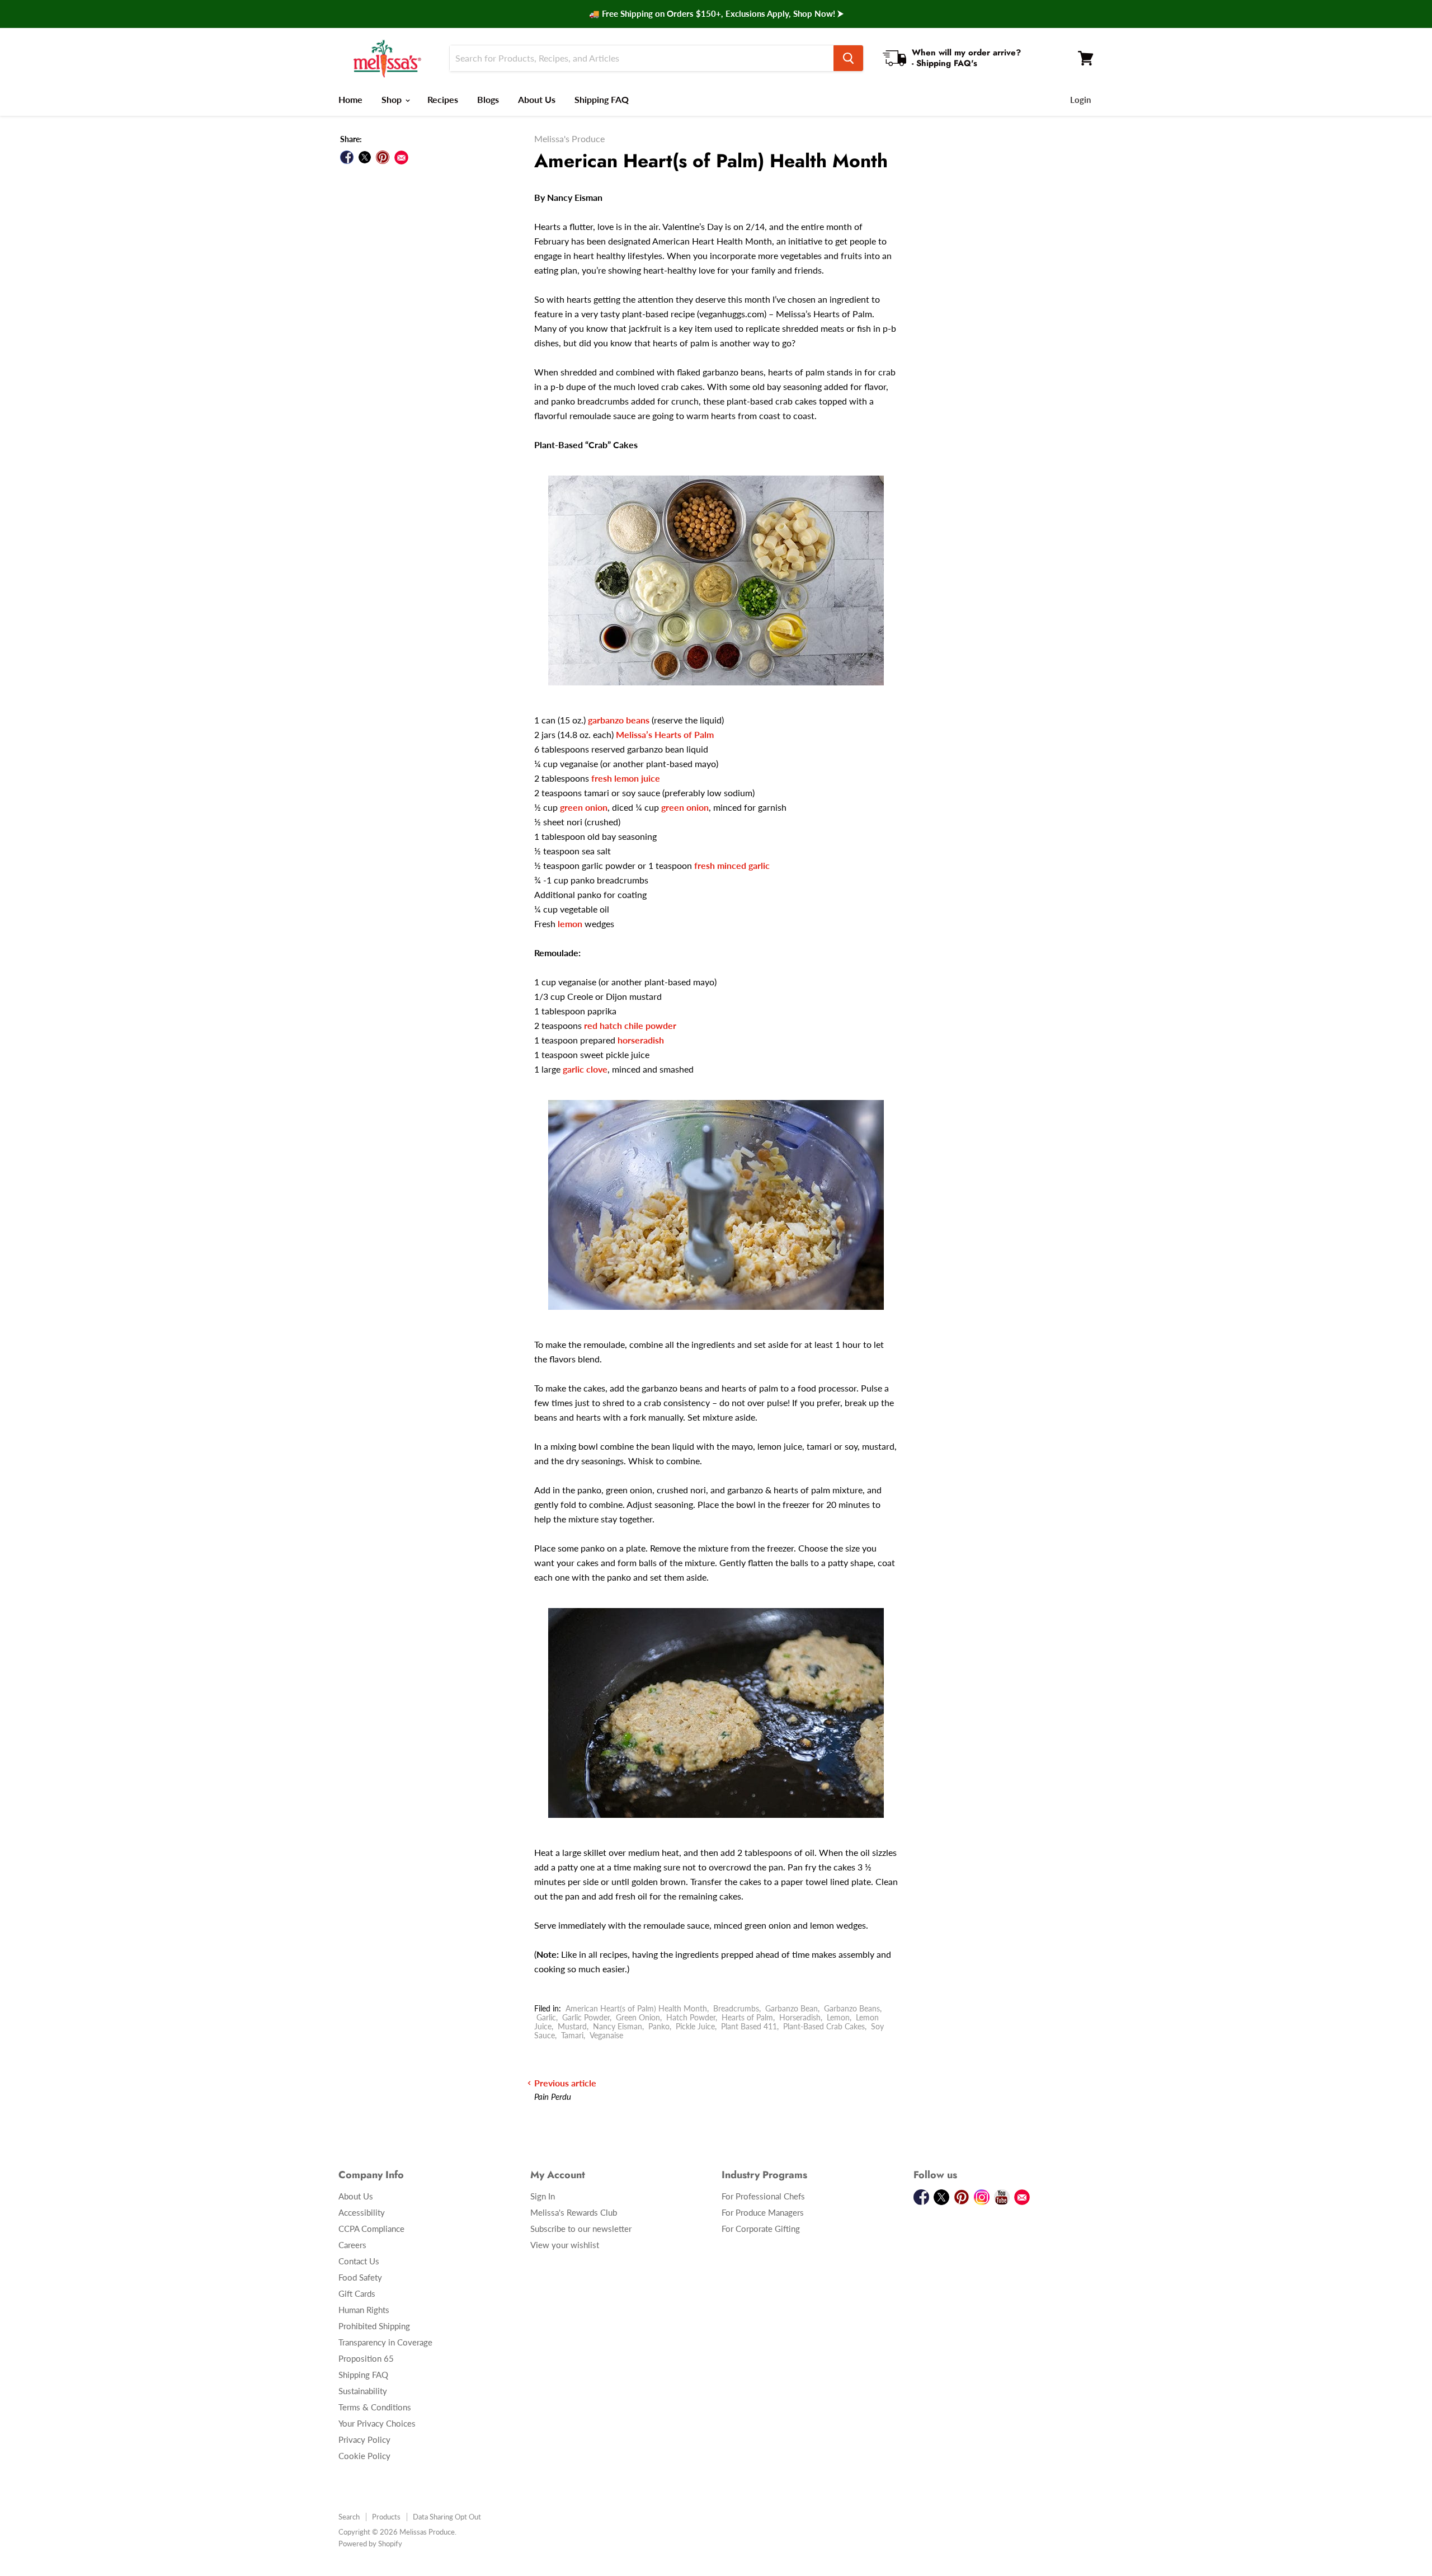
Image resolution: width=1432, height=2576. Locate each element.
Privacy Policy (364, 2439)
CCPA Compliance (371, 2229)
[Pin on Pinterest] (383, 157)
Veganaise (606, 2035)
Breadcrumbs (736, 2008)
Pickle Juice (695, 2026)
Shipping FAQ (602, 99)
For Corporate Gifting (761, 2229)
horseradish (641, 1040)
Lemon (838, 2017)
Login (1080, 100)
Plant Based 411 (749, 2026)
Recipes (443, 99)
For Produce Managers (763, 2212)
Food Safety (360, 2277)
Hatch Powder (691, 2017)
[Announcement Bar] (716, 14)
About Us (537, 99)
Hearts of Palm (747, 2017)
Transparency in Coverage (385, 2342)
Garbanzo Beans (852, 2008)
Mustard (572, 2026)
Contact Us (359, 2261)
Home (350, 99)
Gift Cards (357, 2293)
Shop (393, 99)
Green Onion (638, 2017)
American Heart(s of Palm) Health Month (636, 2008)
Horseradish (800, 2017)
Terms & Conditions (375, 2407)
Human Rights (364, 2310)
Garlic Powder (586, 2017)
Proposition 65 (366, 2358)
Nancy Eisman (618, 2026)
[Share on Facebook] (347, 157)
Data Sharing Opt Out (447, 2517)
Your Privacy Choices (377, 2423)
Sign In (543, 2196)
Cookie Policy (364, 2456)
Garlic (546, 2017)
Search (349, 2517)
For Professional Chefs (763, 2196)
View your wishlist (565, 2245)
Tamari (572, 2035)
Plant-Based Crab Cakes (824, 2026)
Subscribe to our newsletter (581, 2229)
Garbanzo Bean (792, 2008)
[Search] (848, 58)
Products (386, 2517)
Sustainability (363, 2391)
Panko (659, 2026)
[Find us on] (401, 158)
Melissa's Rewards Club (574, 2212)
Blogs (488, 99)
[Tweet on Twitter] (365, 157)
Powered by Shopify (370, 2544)
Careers (352, 2245)
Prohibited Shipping (374, 2326)
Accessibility (362, 2212)
